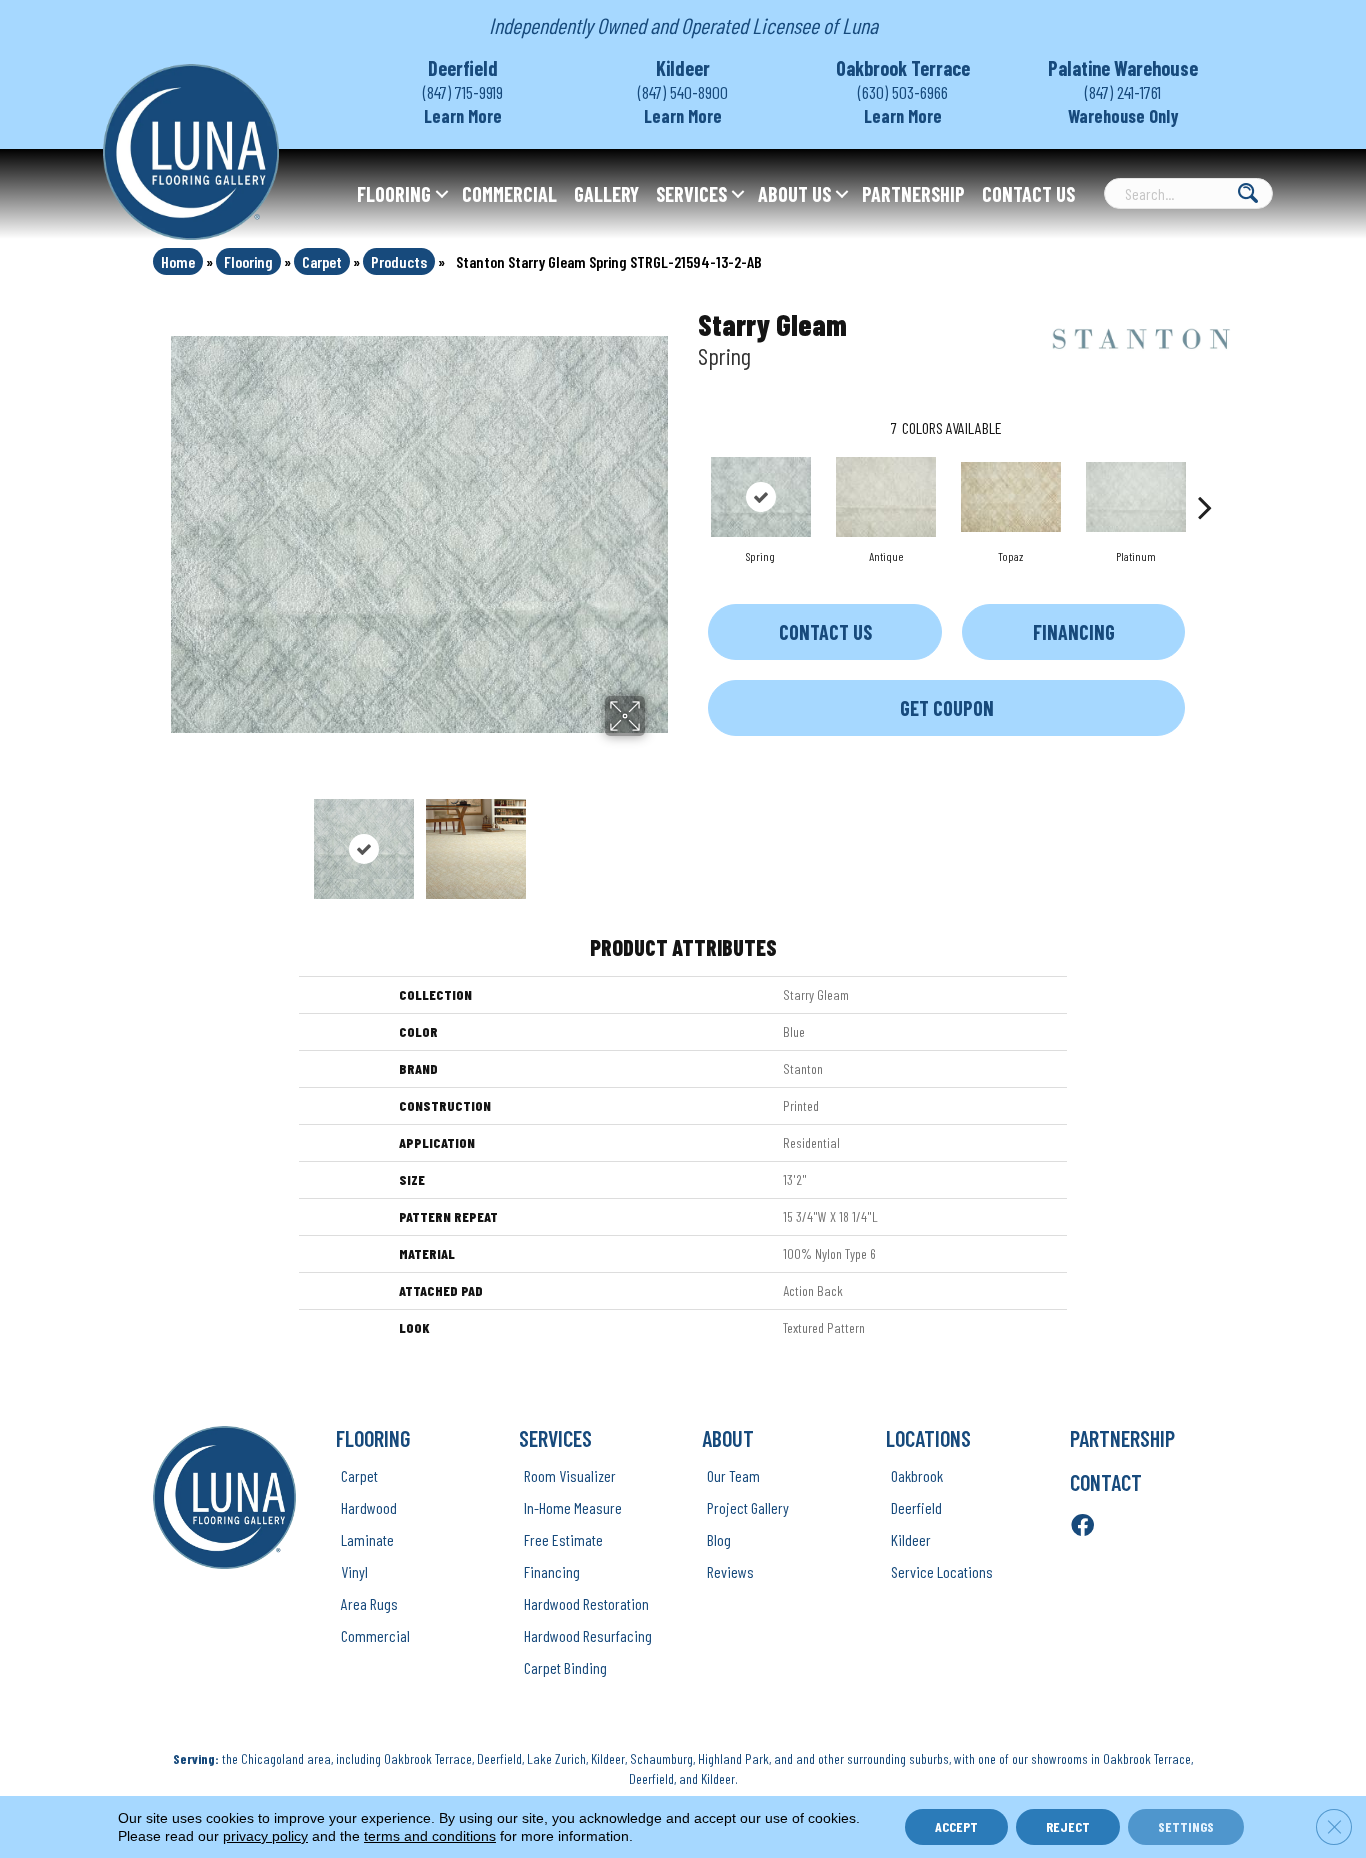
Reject (1068, 1826)
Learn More (463, 116)
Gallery (606, 194)
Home (178, 261)
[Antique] (886, 497)
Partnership (913, 194)
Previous (181, 839)
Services (691, 194)
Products (399, 261)
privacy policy (265, 1836)
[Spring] (761, 497)
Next (658, 839)
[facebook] (1082, 1526)
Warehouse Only (1123, 116)
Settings (1186, 1826)
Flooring (394, 194)
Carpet (322, 261)
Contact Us (1028, 194)
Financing (1074, 632)
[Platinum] (1136, 497)
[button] (442, 194)
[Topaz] (1011, 497)
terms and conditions (430, 1836)
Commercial (509, 194)
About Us (794, 194)
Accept (956, 1826)
